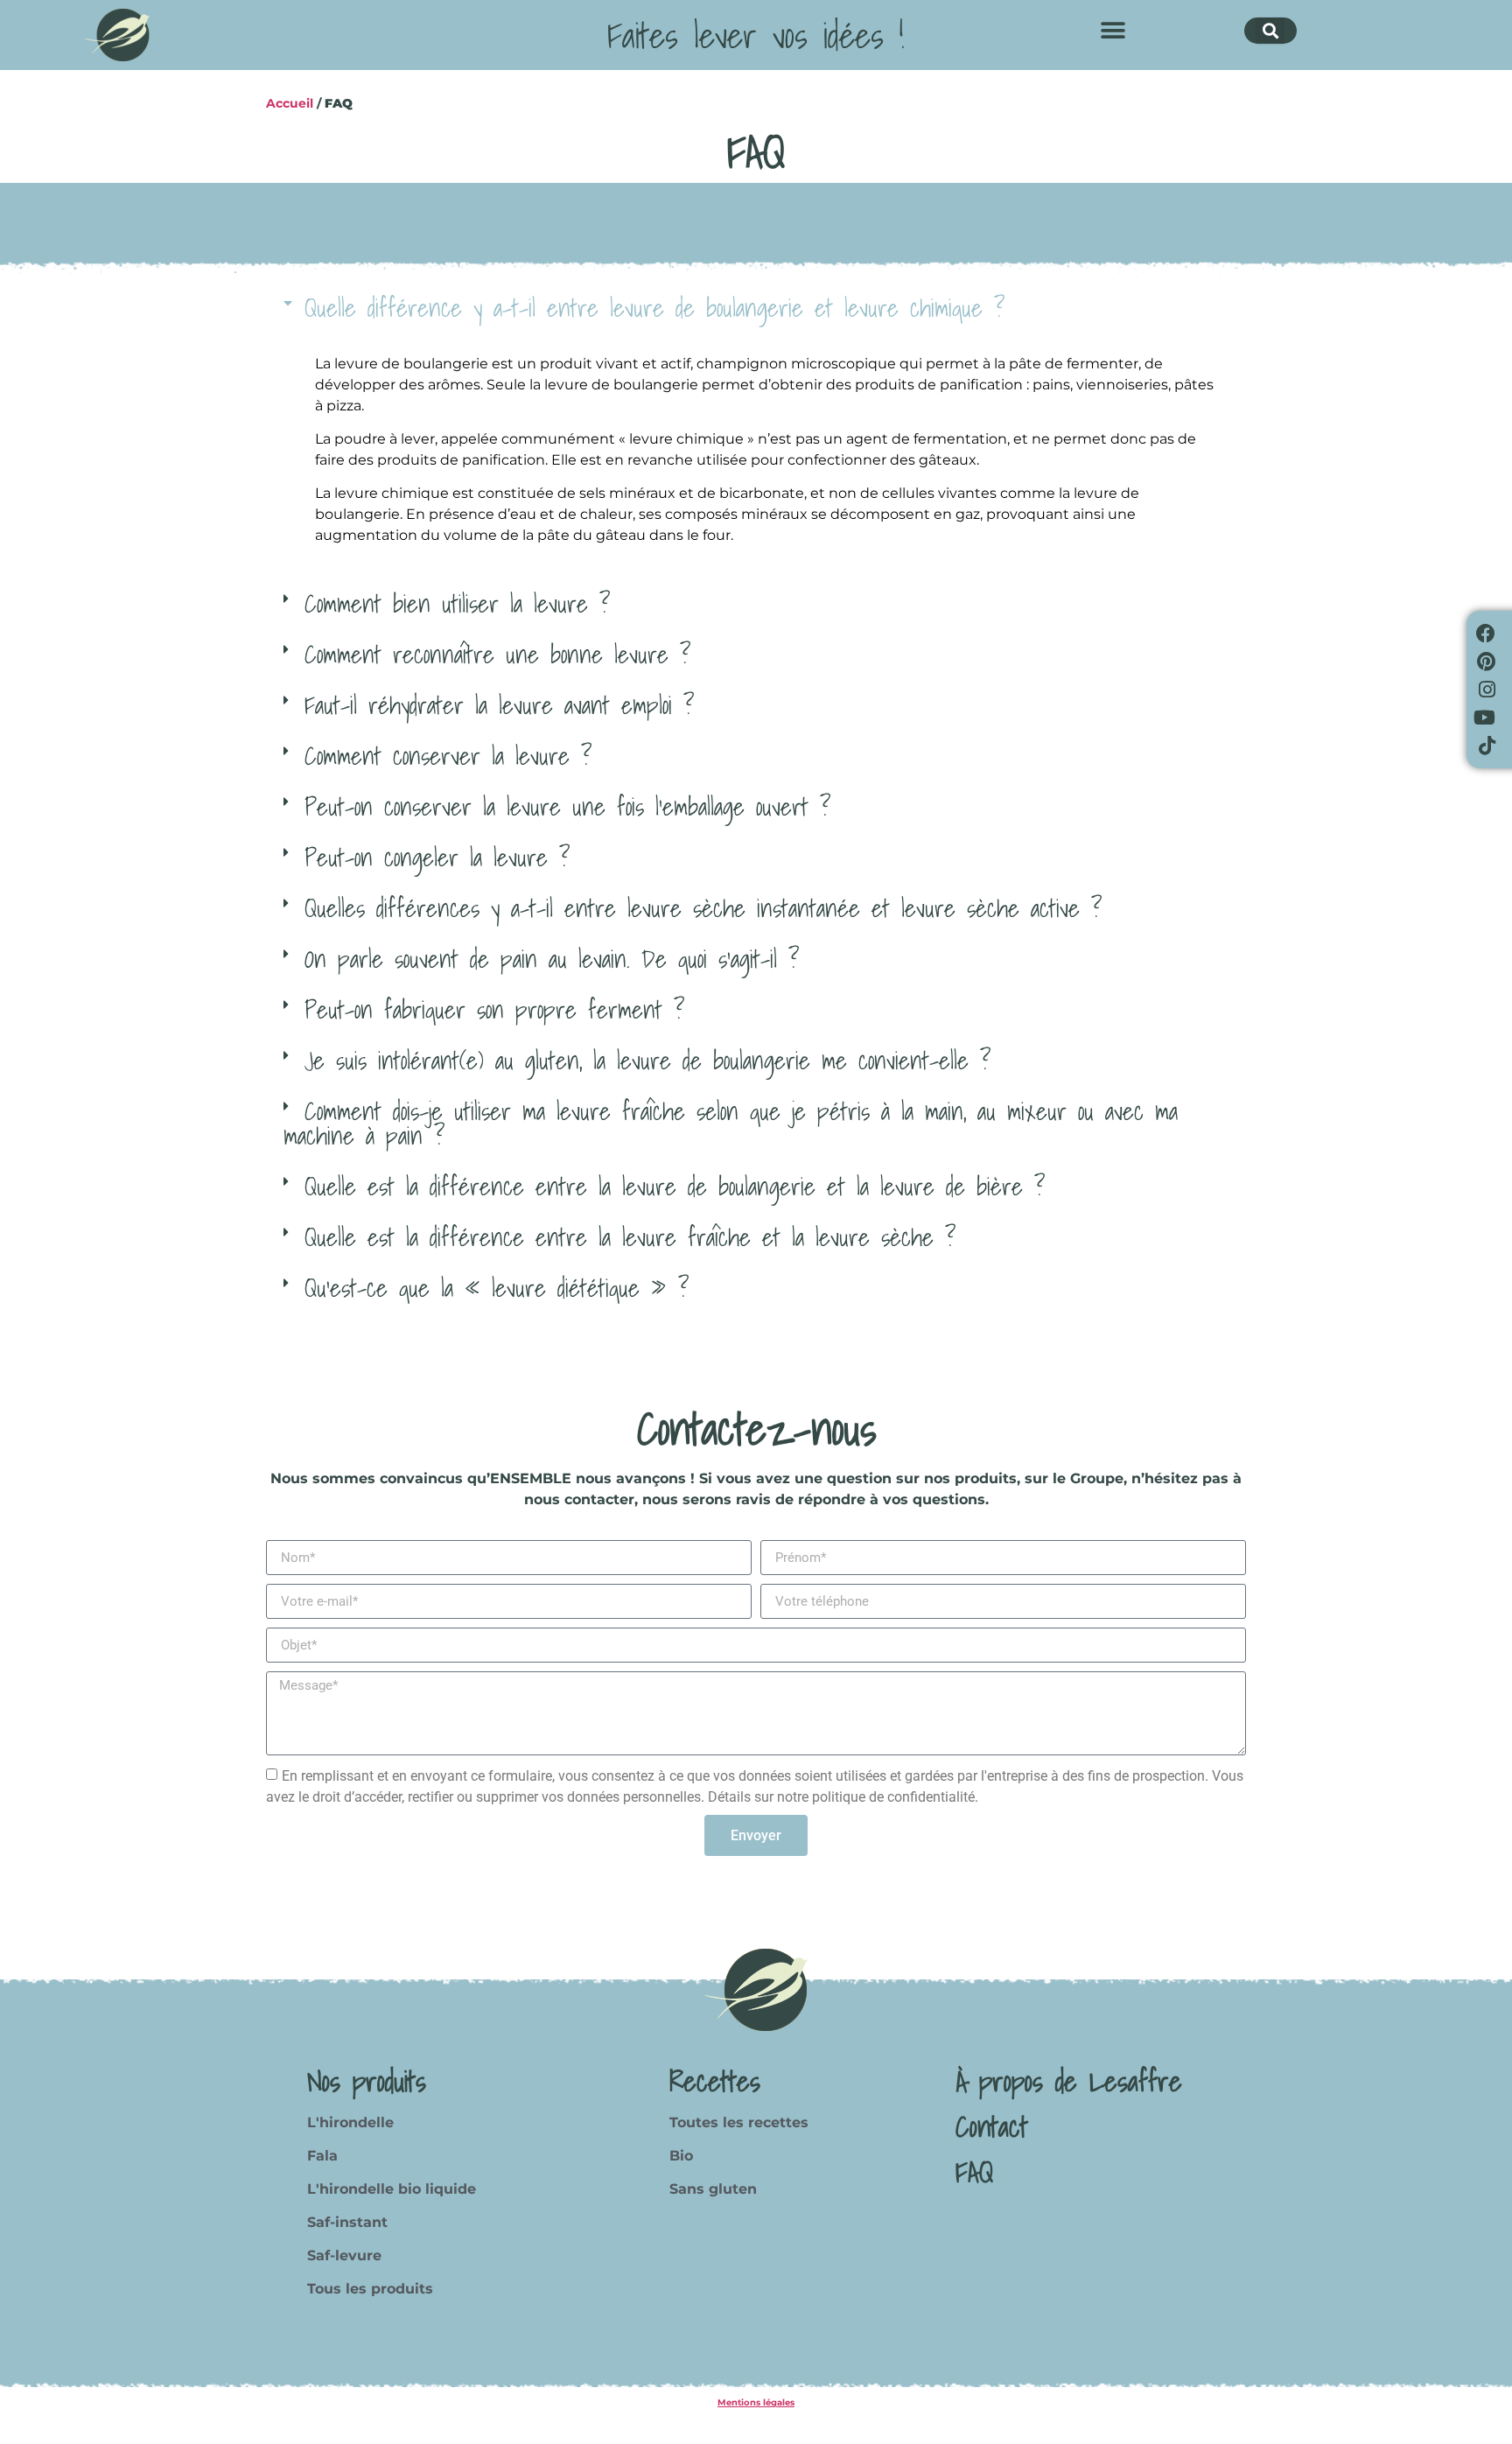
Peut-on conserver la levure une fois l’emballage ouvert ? (567, 806)
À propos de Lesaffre (1069, 2081)
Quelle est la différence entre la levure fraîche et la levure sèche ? (630, 1237)
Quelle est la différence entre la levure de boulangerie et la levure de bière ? (675, 1186)
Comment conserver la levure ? (448, 756)
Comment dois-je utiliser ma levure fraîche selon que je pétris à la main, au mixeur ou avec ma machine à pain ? (731, 1123)
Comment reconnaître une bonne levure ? (497, 654)
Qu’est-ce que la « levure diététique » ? (497, 1288)
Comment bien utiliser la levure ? (457, 603)
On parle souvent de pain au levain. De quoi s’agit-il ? (552, 959)
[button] (1113, 31)
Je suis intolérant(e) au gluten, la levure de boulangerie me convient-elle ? (647, 1060)
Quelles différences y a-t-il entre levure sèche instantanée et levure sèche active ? (703, 908)
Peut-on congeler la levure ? (437, 857)
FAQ (974, 2172)
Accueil (290, 103)
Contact (992, 2126)
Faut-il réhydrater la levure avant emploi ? (499, 705)
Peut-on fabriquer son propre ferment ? (494, 1009)
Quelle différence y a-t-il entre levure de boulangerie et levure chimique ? (654, 308)
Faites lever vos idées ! (756, 35)
